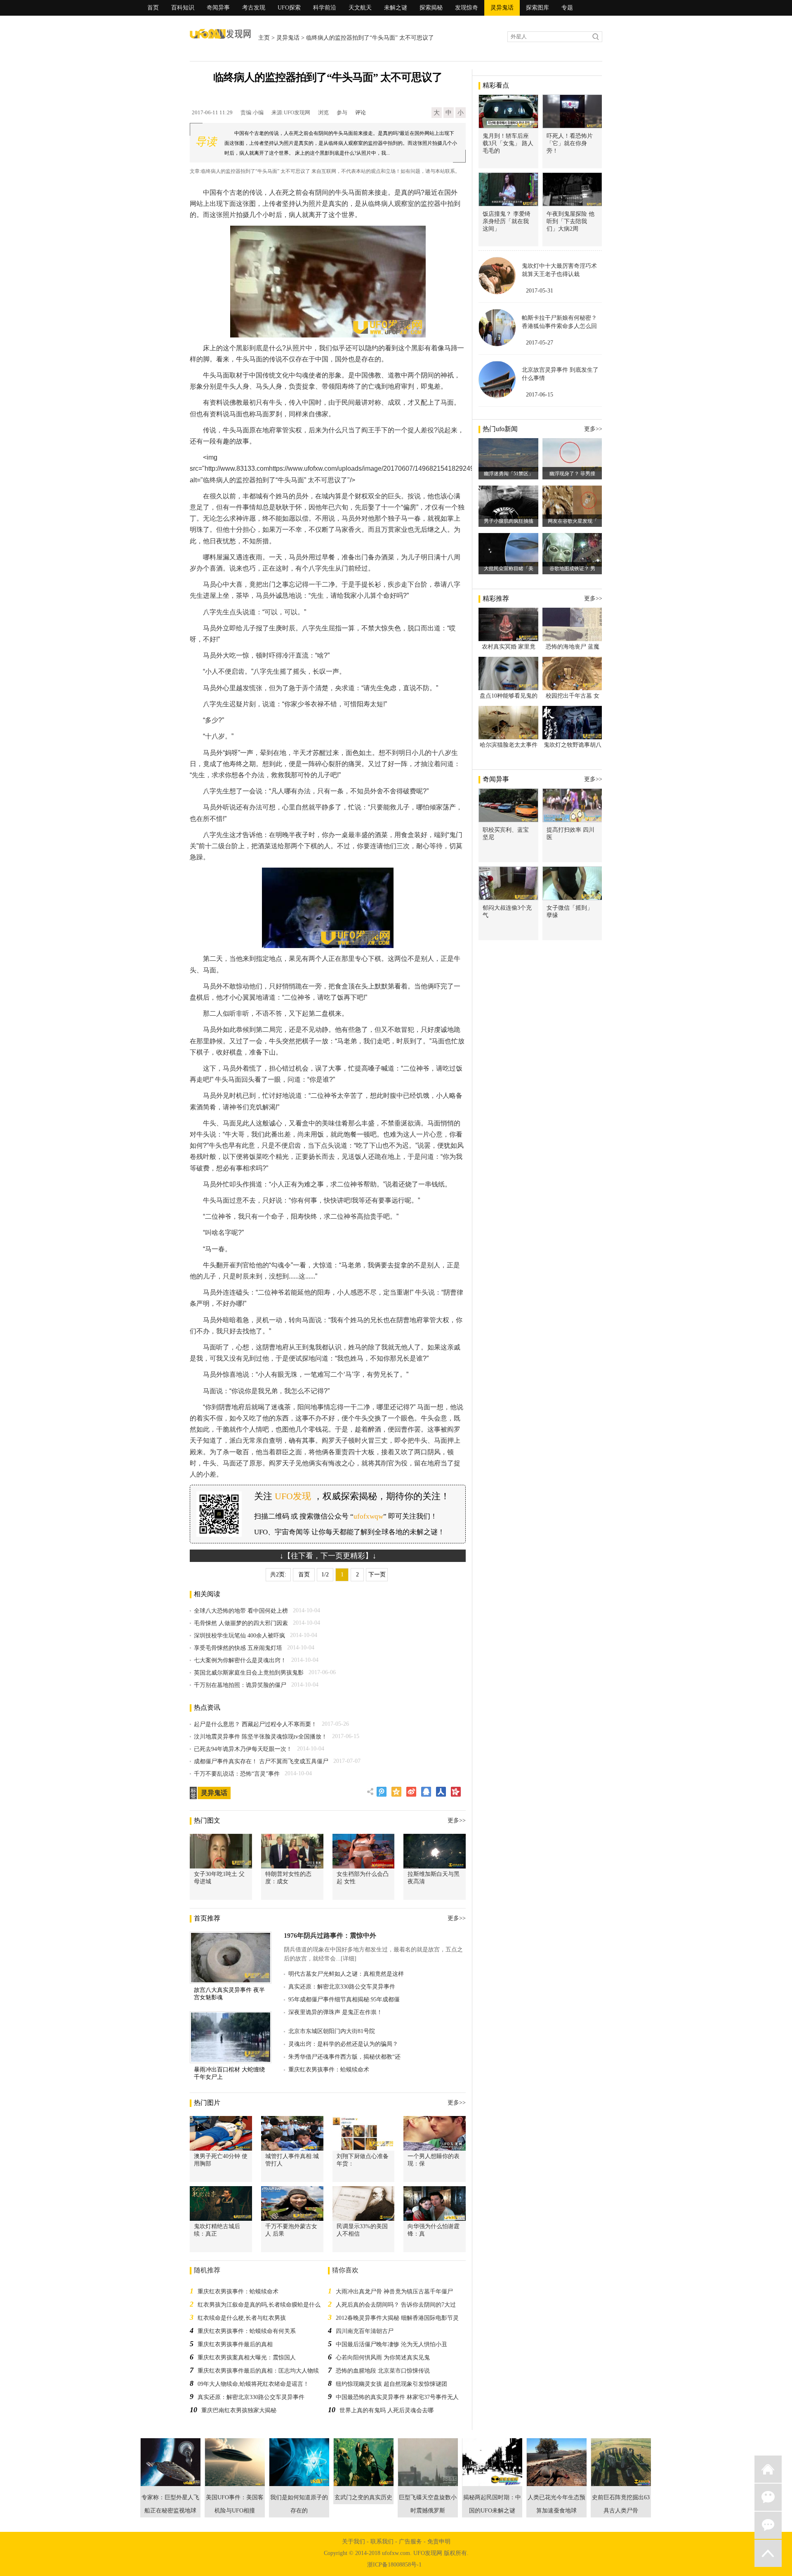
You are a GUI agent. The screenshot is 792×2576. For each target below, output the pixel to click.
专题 (567, 8)
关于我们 (354, 2542)
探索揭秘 (431, 8)
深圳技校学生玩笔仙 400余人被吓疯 (239, 1636)
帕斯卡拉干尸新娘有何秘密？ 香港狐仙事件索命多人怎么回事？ (559, 326)
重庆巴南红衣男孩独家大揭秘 (239, 2410)
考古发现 (254, 8)
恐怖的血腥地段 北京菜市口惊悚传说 (383, 2371)
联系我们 (382, 2542)
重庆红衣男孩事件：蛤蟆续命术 (329, 2070)
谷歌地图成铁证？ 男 (572, 569)
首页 (153, 8)
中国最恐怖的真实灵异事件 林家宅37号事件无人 (397, 2397)
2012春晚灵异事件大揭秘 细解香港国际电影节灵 (397, 2318)
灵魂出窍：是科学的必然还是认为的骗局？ (343, 2044)
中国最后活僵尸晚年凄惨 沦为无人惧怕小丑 (391, 2344)
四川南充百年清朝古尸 (365, 2331)
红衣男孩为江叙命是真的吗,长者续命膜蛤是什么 (259, 2305)
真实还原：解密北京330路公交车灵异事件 (342, 1987)
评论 (361, 112)
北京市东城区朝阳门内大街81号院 (332, 2031)
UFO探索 (289, 8)
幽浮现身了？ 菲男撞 (572, 474)
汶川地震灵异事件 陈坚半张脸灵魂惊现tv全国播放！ (260, 1737)
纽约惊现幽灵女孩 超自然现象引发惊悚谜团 (391, 2384)
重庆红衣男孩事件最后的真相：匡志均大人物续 (258, 2371)
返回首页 (768, 2469)
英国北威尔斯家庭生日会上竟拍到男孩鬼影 (249, 1673)
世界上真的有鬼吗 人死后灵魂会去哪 (387, 2410)
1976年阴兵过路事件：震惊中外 (330, 1936)
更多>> (457, 1820)
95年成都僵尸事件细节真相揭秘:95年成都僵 (344, 1999)
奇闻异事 (218, 8)
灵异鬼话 (502, 8)
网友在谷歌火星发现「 (573, 521)
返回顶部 (768, 2553)
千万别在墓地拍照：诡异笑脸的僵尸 (240, 1685)
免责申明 (439, 2542)
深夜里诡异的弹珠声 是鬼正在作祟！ (335, 2012)
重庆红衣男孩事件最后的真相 (235, 2344)
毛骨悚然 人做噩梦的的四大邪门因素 (241, 1623)
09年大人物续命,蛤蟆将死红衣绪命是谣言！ (253, 2384)
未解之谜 (396, 8)
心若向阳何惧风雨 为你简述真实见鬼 (383, 2358)
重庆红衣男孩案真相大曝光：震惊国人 (247, 2358)
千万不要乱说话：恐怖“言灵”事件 (237, 1774)
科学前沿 (325, 8)
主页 (264, 38)
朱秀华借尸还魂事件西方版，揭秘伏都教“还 (344, 2057)
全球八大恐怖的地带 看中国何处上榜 (241, 1611)
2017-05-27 (540, 343)
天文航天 (360, 8)
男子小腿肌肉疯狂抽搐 (509, 521)
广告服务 (410, 2542)
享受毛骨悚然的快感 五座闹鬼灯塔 (238, 1648)
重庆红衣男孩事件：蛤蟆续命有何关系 (247, 2331)
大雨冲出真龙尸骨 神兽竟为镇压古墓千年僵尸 (394, 2292)
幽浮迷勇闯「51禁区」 (509, 474)
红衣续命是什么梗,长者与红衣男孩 (242, 2318)
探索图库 (537, 8)
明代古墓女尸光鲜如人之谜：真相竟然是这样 (346, 1974)
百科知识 (183, 8)
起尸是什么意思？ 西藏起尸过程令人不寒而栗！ (255, 1724)
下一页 (377, 1575)
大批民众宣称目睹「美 (509, 569)
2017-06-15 (540, 395)
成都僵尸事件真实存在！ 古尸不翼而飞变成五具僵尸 (261, 1761)
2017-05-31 (540, 291)
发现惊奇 (467, 8)
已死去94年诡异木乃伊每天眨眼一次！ (243, 1749)
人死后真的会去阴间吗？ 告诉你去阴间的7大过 (396, 2305)
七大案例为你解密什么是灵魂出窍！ (240, 1660)
